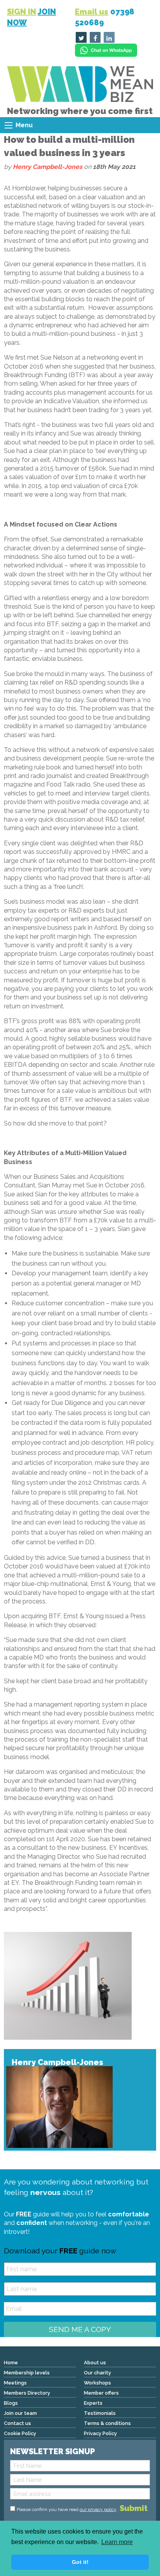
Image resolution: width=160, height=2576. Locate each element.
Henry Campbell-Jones (48, 167)
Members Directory (27, 2393)
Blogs (11, 2403)
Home (11, 2363)
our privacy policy (98, 2509)
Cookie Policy (20, 2433)
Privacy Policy (100, 2433)
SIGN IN (22, 12)
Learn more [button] (117, 2542)
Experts (93, 2403)
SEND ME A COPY (80, 2329)
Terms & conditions (107, 2423)
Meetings (15, 2383)
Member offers (101, 2393)
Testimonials (100, 2413)
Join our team (20, 2413)
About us (95, 2363)
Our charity (97, 2373)
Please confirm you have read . (67, 2509)
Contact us (17, 2423)
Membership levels (27, 2373)
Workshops (97, 2383)
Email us (92, 12)
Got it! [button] (80, 2562)
